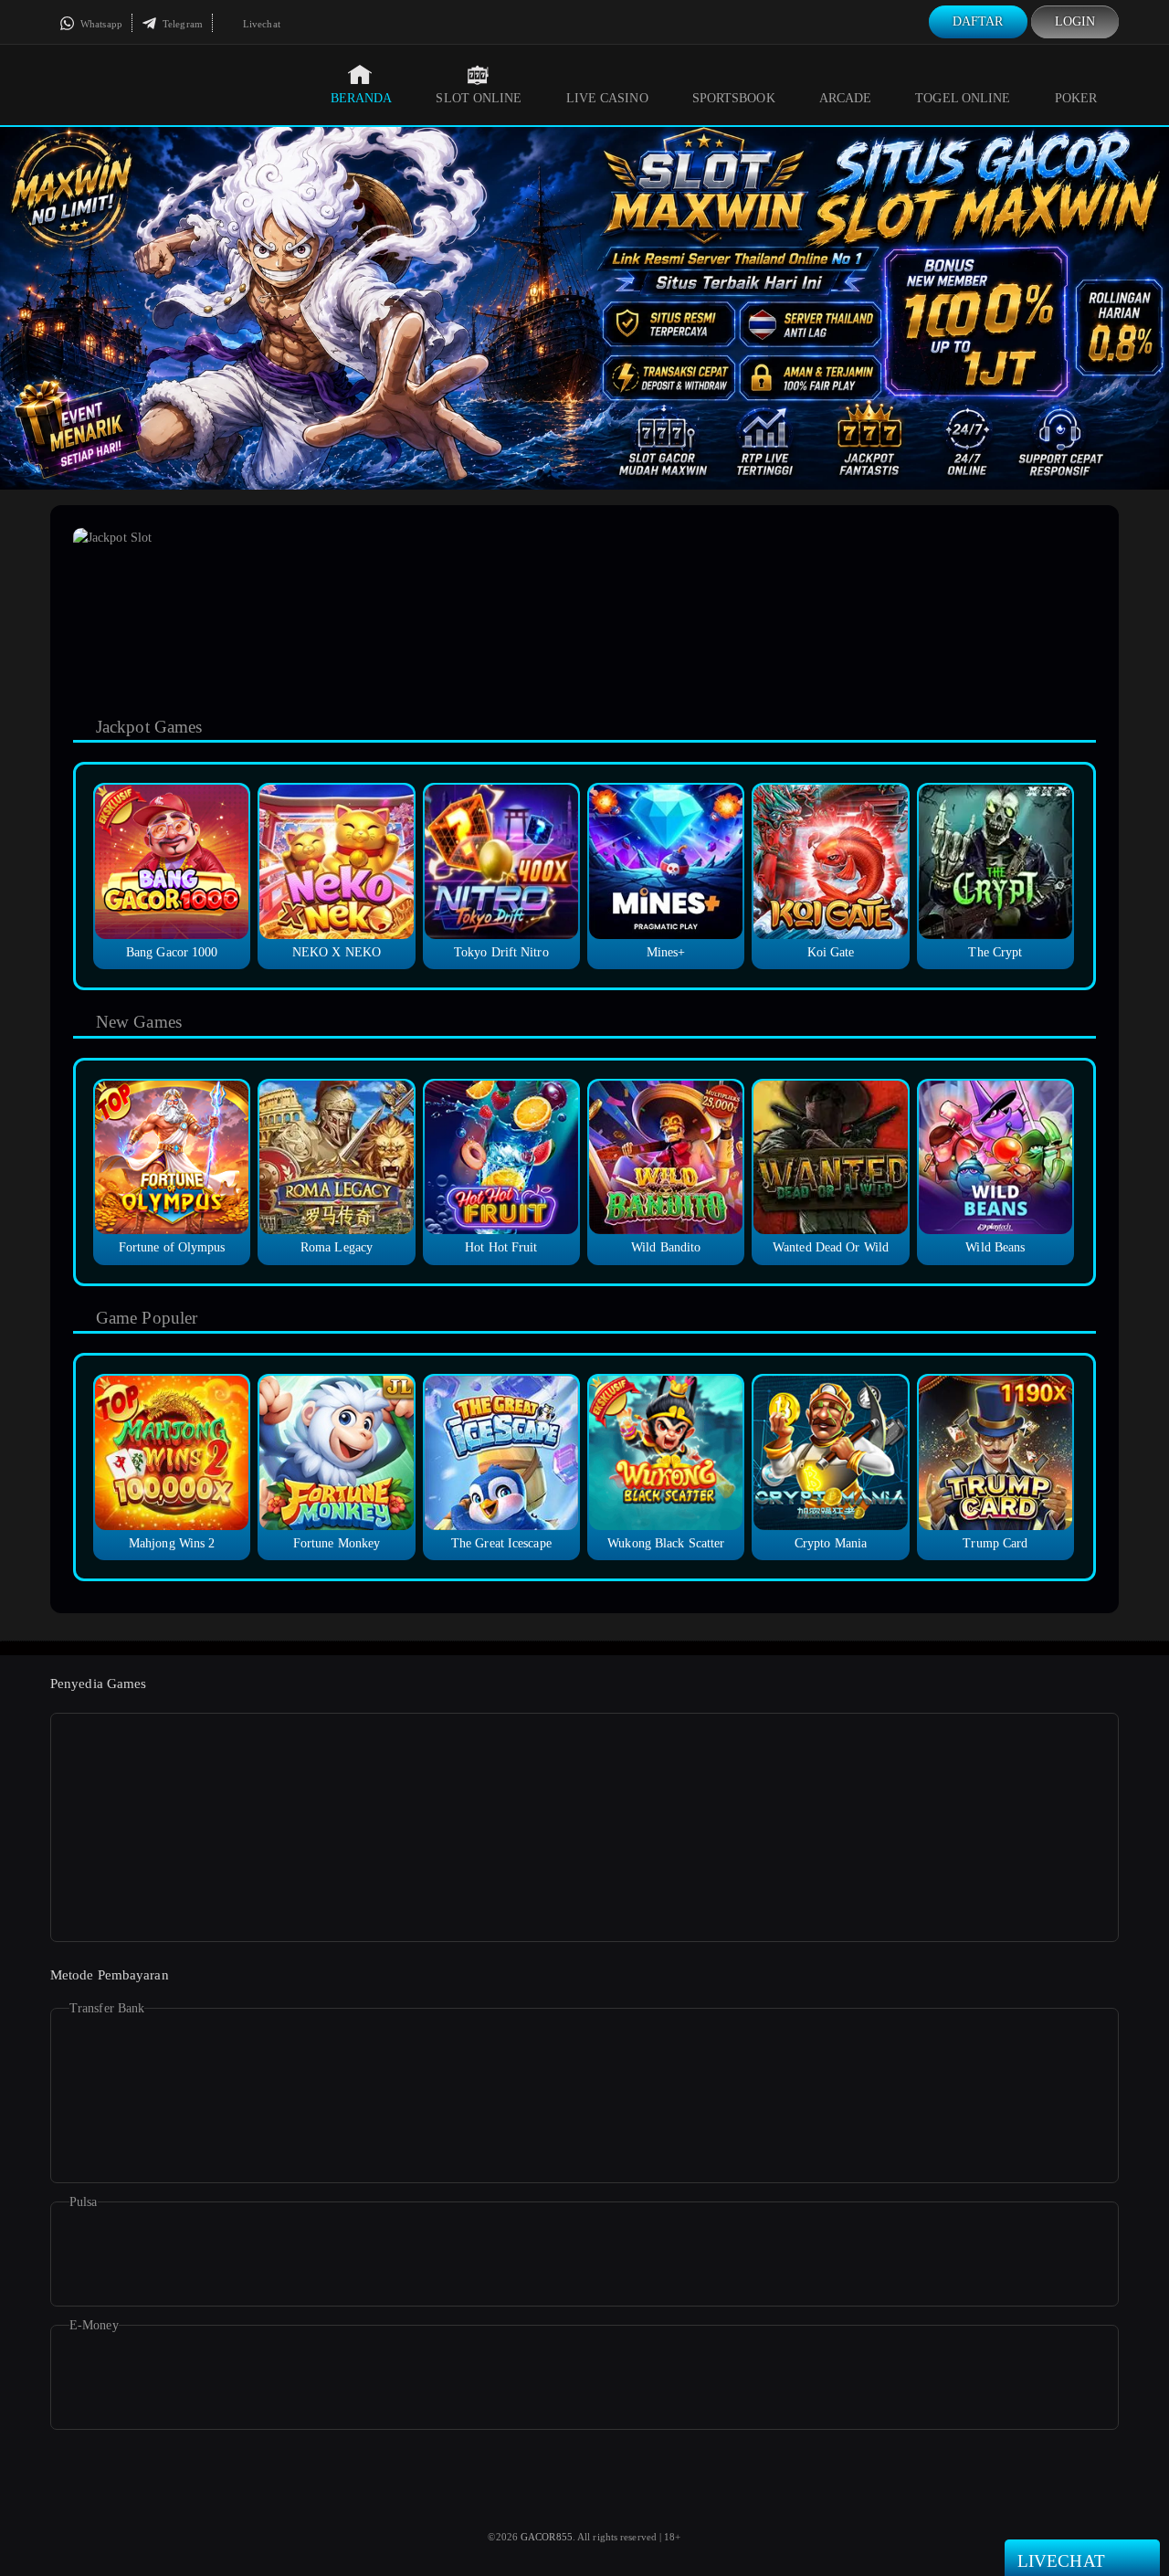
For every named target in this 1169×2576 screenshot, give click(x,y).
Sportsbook (734, 98)
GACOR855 (547, 2537)
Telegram (181, 24)
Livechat (260, 24)
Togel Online (963, 98)
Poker (1076, 98)
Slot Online (479, 98)
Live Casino (607, 98)
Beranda (362, 98)
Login (1075, 21)
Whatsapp (100, 24)
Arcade (846, 98)
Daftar (978, 21)
